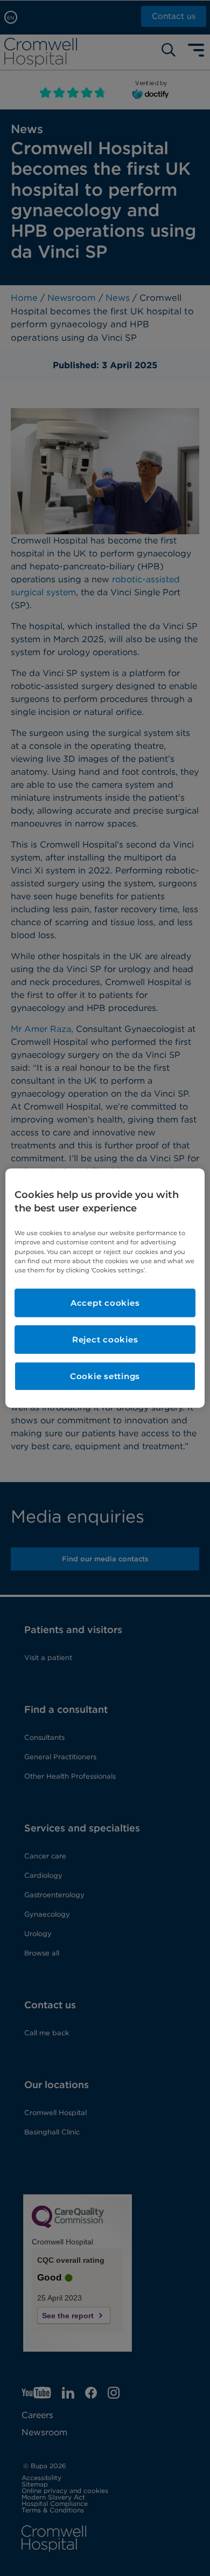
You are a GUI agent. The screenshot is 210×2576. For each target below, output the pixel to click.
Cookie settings (105, 1376)
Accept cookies (105, 1303)
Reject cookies (105, 1339)
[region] (105, 1288)
